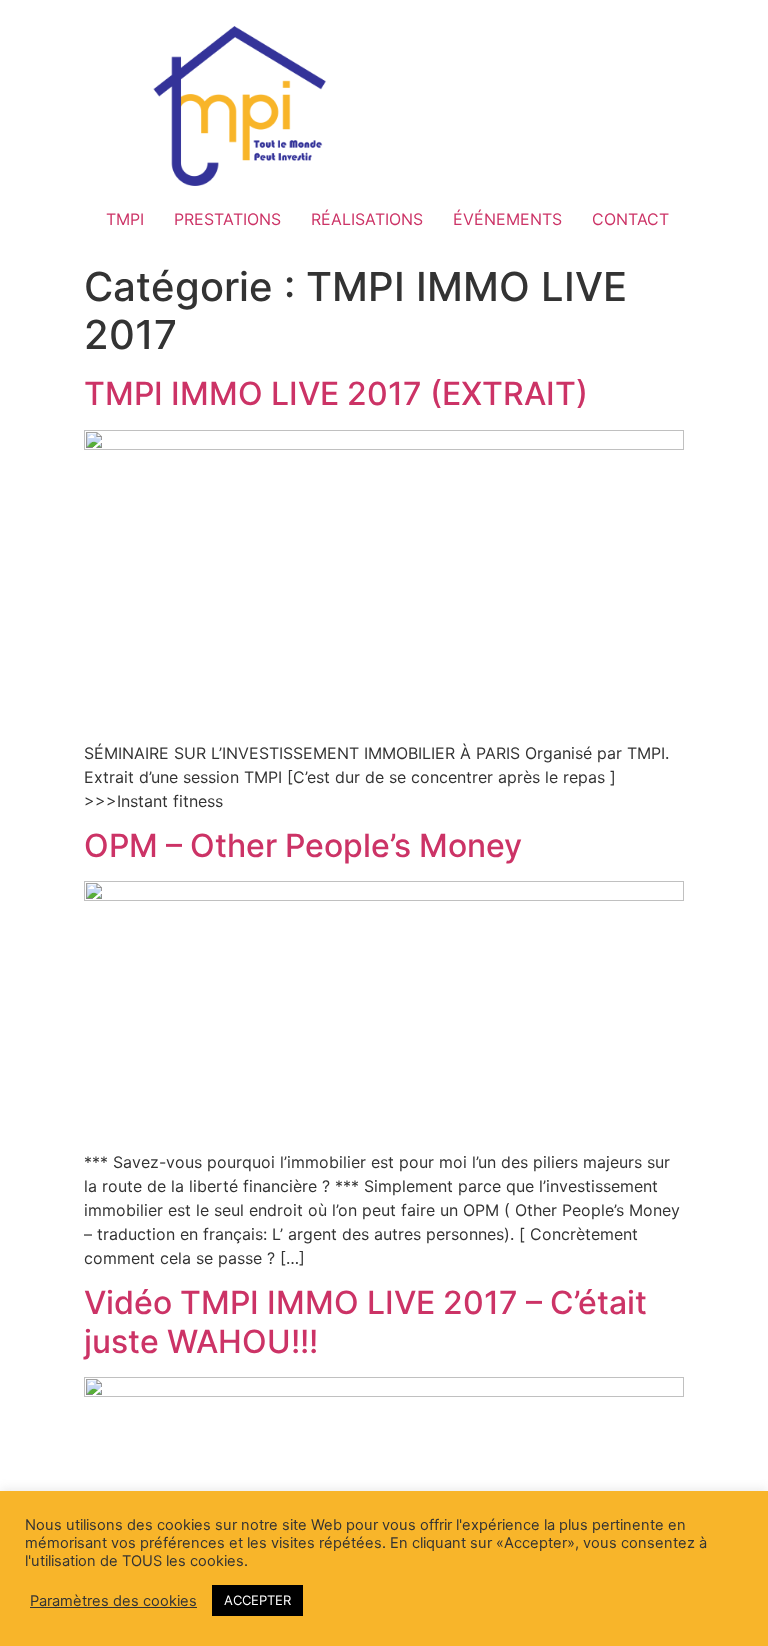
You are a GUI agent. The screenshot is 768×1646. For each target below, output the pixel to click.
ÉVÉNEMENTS (507, 219)
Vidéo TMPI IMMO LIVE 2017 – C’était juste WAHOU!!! (365, 1321)
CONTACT (630, 219)
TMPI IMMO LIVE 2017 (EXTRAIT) (336, 393)
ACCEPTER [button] (257, 1600)
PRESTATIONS (227, 219)
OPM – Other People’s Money (303, 845)
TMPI (125, 219)
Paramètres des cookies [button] (113, 1601)
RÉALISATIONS (367, 219)
